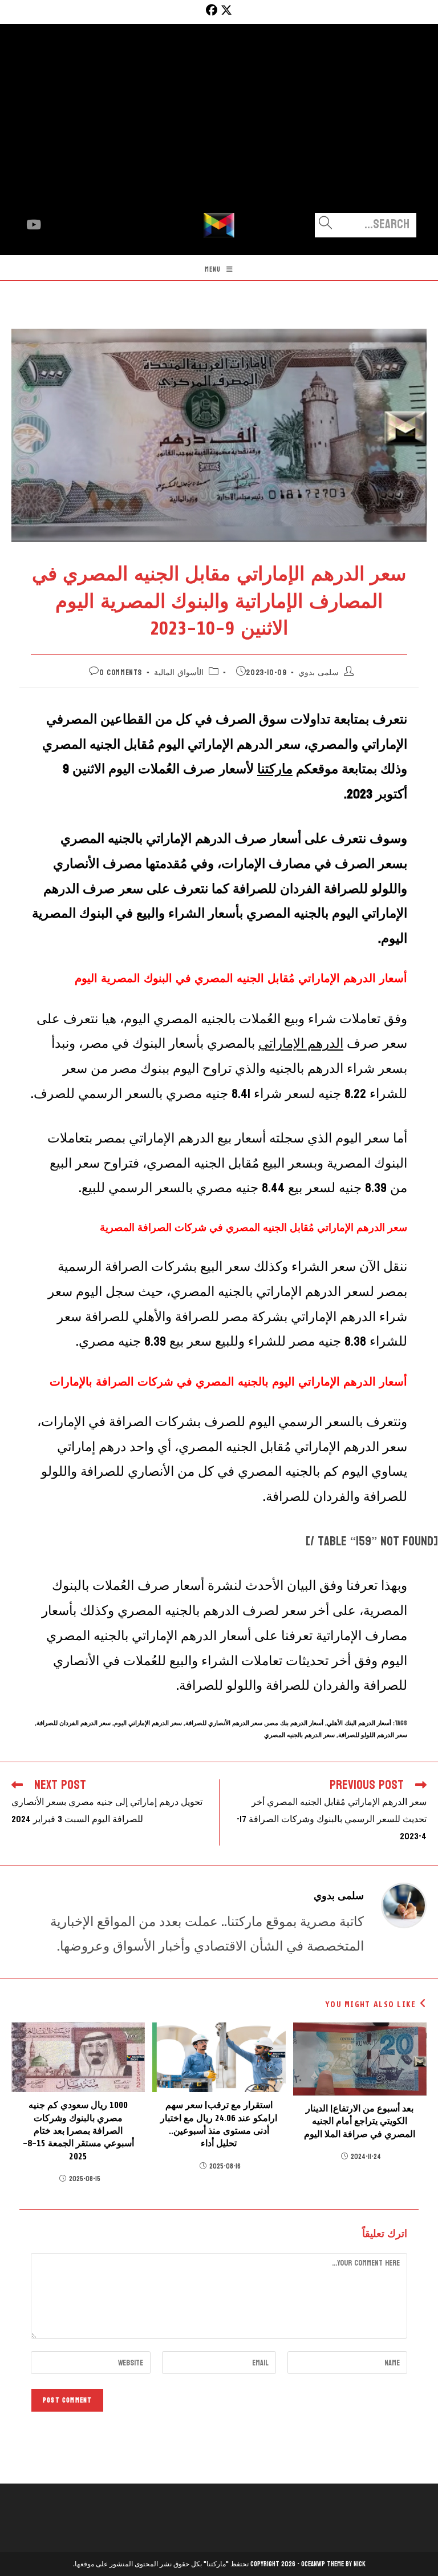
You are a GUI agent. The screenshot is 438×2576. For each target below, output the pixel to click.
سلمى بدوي (319, 673)
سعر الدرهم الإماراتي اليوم (148, 1723)
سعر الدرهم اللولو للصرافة (373, 1735)
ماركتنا (275, 769)
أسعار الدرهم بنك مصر (295, 1723)
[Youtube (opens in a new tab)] (34, 225)
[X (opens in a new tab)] (226, 10)
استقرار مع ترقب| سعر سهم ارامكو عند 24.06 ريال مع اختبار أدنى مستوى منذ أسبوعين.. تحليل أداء (219, 2124)
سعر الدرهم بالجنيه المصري (299, 1735)
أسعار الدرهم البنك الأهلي (359, 1723)
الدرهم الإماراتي (301, 1043)
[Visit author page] (404, 1905)
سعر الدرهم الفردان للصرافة (74, 1723)
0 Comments (121, 673)
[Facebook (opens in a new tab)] (210, 10)
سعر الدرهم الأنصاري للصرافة (224, 1723)
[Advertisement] (219, 127)
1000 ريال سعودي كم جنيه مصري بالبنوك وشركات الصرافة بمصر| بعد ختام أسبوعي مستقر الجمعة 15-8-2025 (78, 2131)
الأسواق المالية (179, 673)
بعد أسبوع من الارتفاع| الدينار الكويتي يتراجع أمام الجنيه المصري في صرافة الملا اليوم (360, 2121)
